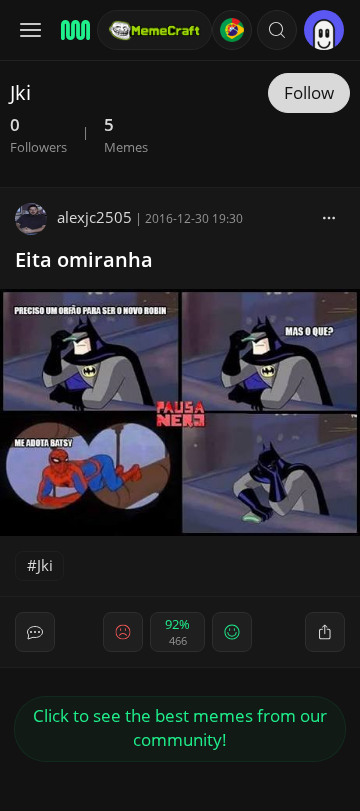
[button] (277, 30)
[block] (329, 217)
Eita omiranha (84, 259)
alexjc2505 (94, 217)
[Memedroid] (72, 30)
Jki (45, 565)
